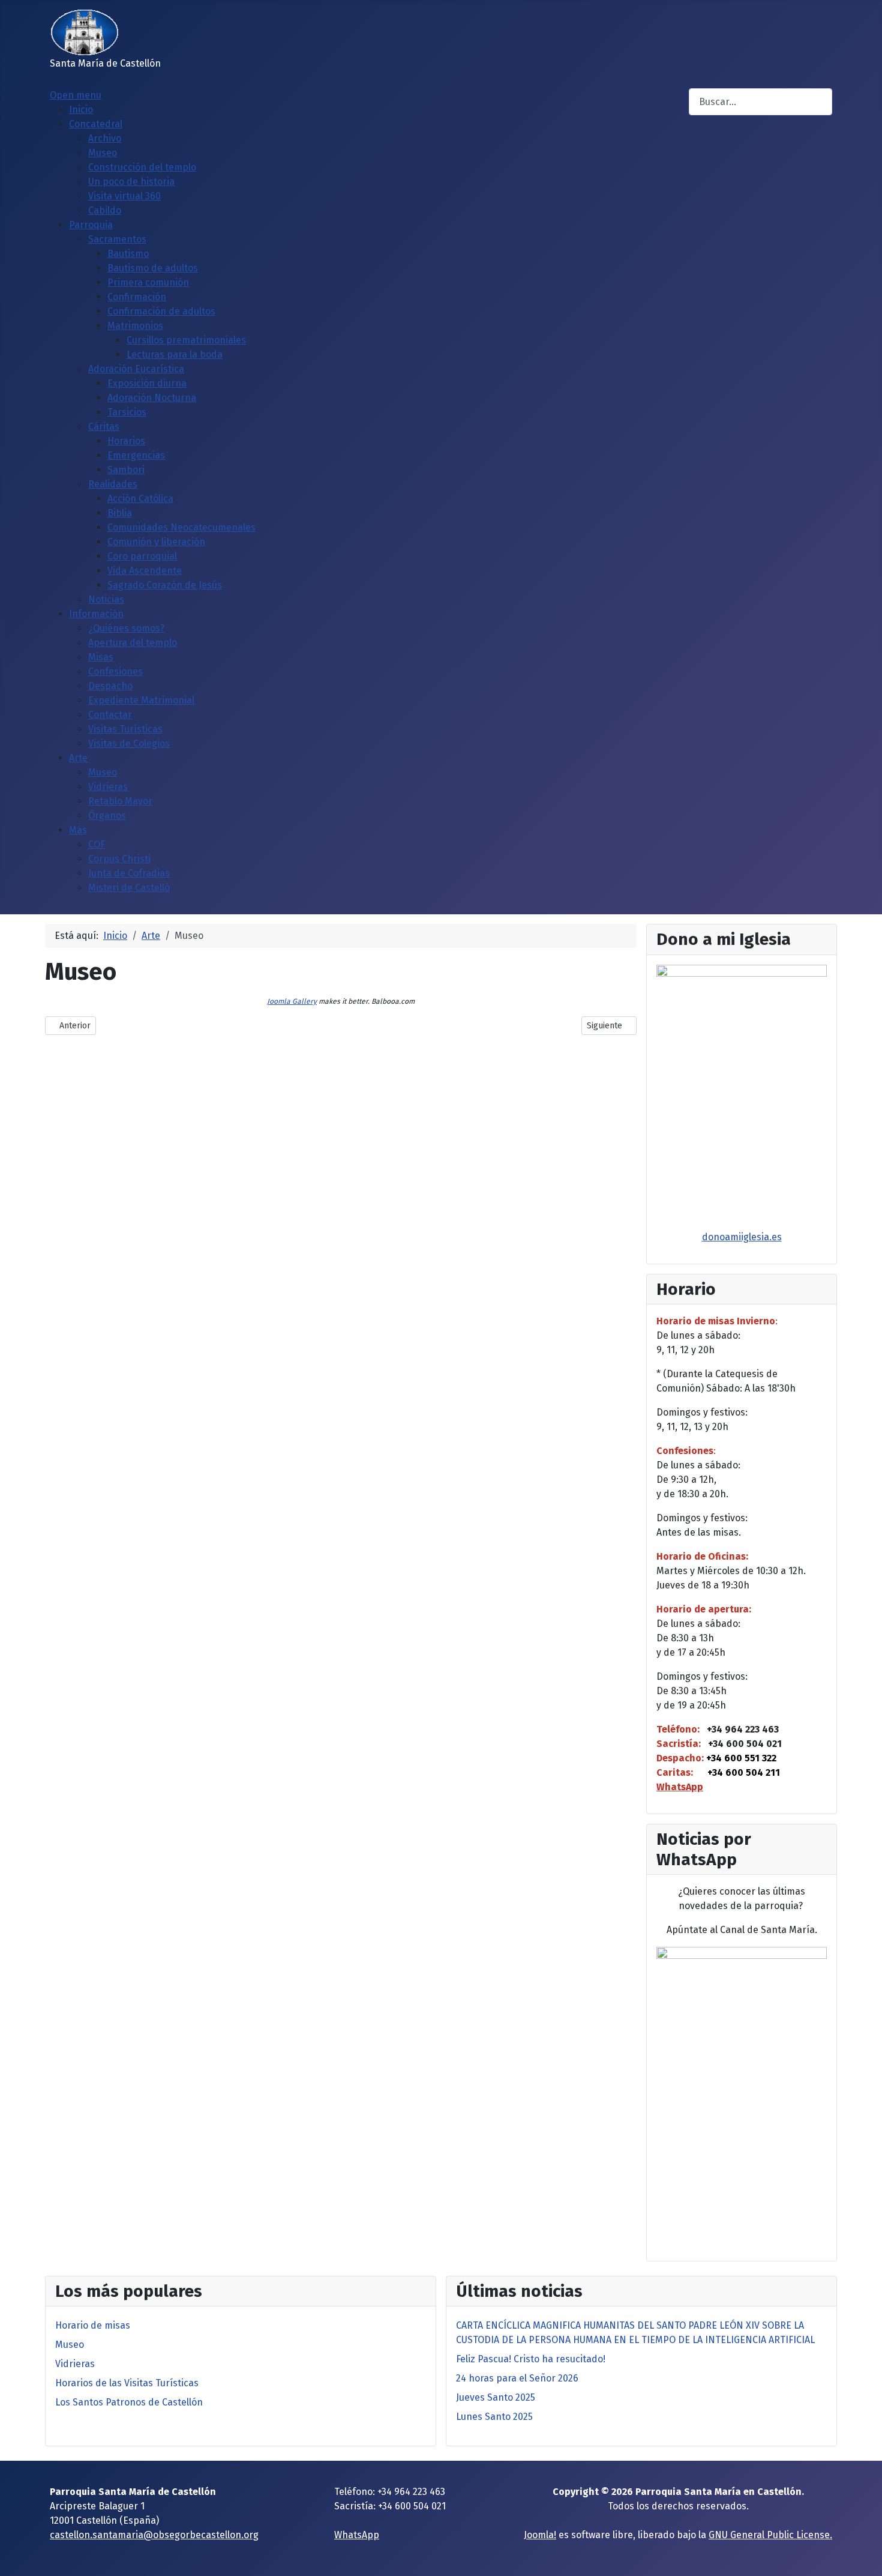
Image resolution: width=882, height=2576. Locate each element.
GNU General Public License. (770, 2535)
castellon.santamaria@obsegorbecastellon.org (154, 2535)
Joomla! (540, 2535)
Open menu (76, 95)
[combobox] (760, 102)
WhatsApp (680, 1787)
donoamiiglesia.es (742, 1237)
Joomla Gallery (292, 1001)
